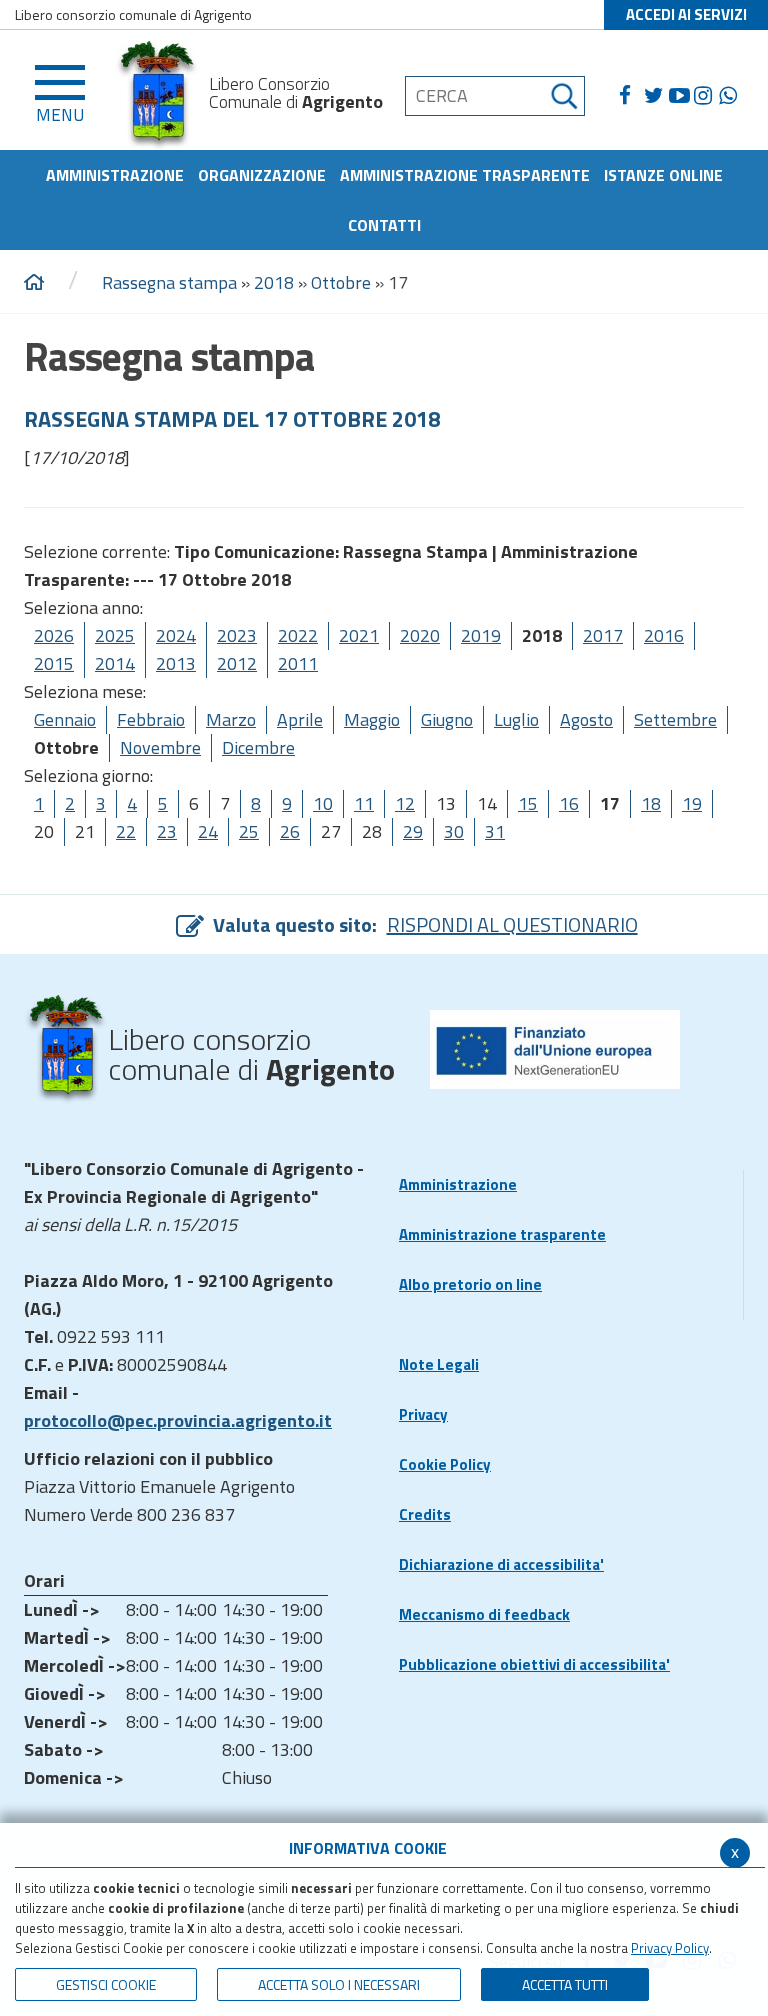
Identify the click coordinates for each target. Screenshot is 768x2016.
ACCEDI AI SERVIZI (686, 14)
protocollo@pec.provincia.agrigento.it (178, 1420)
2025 (115, 635)
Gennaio (65, 719)
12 (405, 803)
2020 (420, 635)
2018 (274, 282)
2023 (237, 635)
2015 (54, 663)
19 (692, 803)
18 (651, 803)
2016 (664, 635)
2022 (298, 635)
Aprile (300, 719)
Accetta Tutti (565, 1984)
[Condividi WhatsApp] (731, 96)
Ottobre (341, 282)
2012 (237, 663)
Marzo (231, 719)
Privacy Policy (670, 1948)
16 (569, 803)
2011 (298, 663)
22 (126, 831)
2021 (359, 635)
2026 (54, 635)
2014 (115, 663)
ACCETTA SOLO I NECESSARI (339, 1984)
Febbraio (151, 719)
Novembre (160, 747)
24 (208, 831)
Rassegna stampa (169, 282)
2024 (176, 635)
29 (413, 831)
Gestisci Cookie (106, 1984)
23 (167, 831)
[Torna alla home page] (34, 283)
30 (454, 831)
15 (528, 803)
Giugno (447, 719)
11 (364, 803)
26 (290, 831)
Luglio (516, 719)
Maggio (372, 719)
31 (495, 831)
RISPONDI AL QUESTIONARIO (512, 924)
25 (249, 831)
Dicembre (258, 747)
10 (323, 803)
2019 (481, 635)
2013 (176, 663)
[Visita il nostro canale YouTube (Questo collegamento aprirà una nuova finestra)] (681, 96)
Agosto (586, 719)
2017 (603, 635)
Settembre (675, 719)
